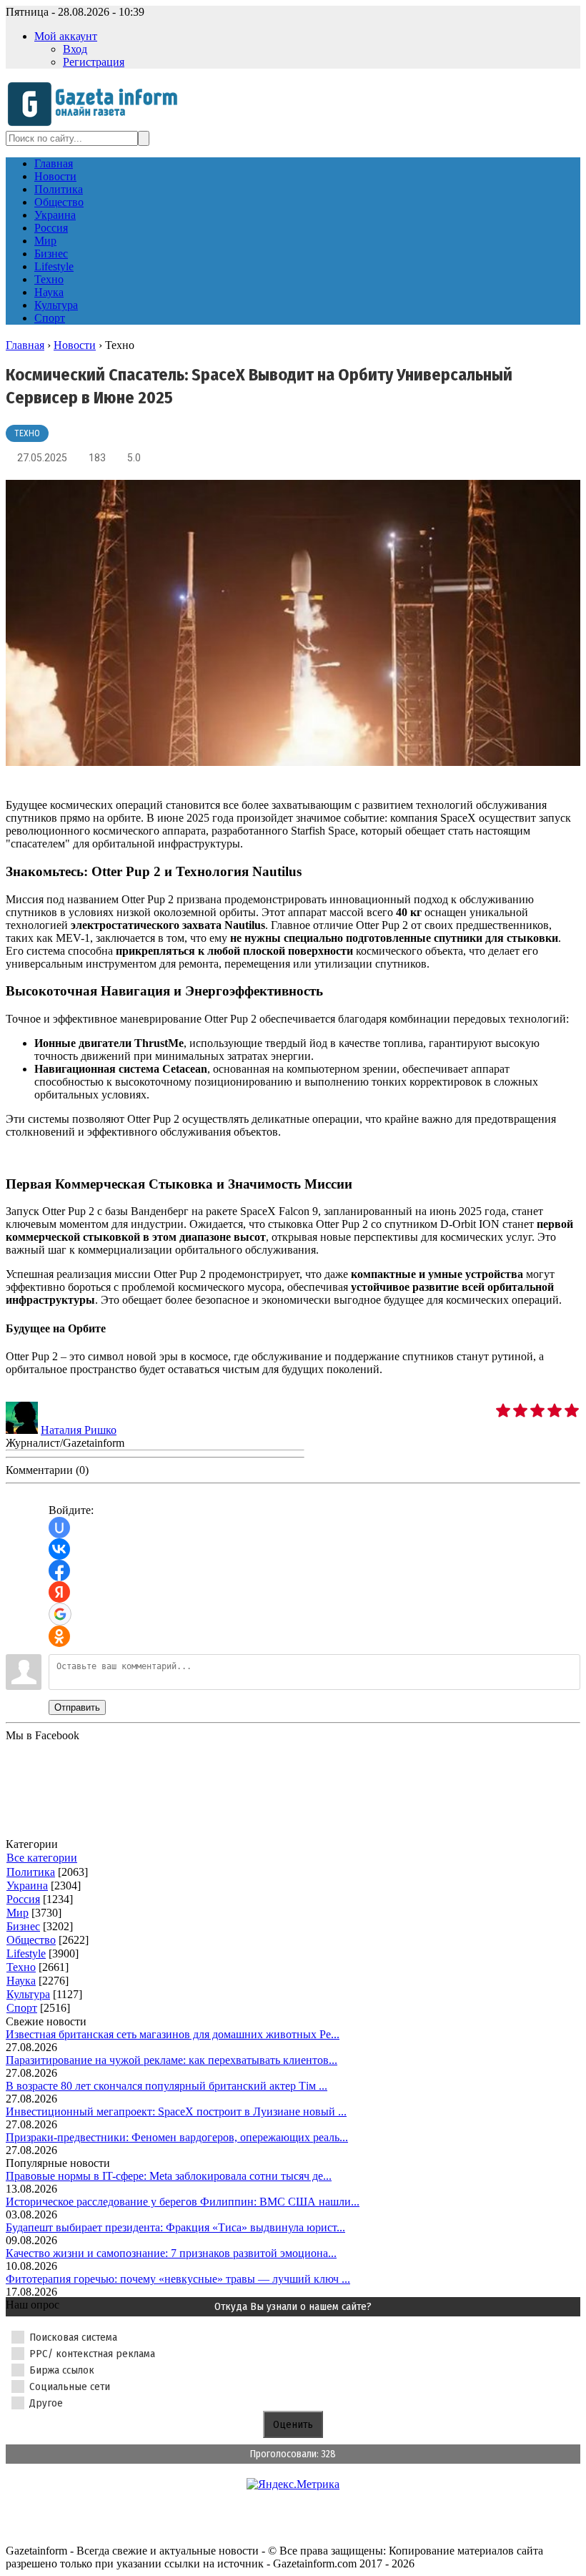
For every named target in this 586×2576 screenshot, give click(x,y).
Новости (75, 345)
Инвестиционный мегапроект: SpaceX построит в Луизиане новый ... (176, 2112)
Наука (21, 1981)
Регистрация (94, 62)
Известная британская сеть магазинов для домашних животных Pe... (173, 2034)
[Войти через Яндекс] (59, 1592)
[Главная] (97, 124)
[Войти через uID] (59, 1528)
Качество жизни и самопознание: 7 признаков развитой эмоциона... (171, 2253)
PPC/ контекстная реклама (92, 2354)
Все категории (42, 1858)
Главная (25, 345)
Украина (27, 1886)
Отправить (77, 1707)
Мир (18, 1913)
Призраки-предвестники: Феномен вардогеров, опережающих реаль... (177, 2137)
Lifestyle (26, 1953)
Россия (23, 1899)
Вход (75, 49)
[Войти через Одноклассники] (59, 1636)
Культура (28, 1994)
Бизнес (23, 1926)
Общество (31, 1940)
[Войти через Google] (60, 1614)
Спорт (22, 2008)
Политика (31, 1872)
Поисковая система (73, 2337)
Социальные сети (70, 2386)
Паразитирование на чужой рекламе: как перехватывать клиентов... (172, 2060)
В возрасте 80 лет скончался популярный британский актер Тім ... (167, 2086)
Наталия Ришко (79, 1430)
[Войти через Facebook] (59, 1570)
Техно (27, 433)
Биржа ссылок (62, 2370)
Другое (46, 2403)
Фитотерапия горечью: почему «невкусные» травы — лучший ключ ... (178, 2279)
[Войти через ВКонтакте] (59, 1549)
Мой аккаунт (66, 36)
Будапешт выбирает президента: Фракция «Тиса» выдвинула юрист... (175, 2227)
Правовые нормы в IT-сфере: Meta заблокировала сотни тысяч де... (169, 2176)
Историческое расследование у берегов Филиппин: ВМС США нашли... (183, 2202)
